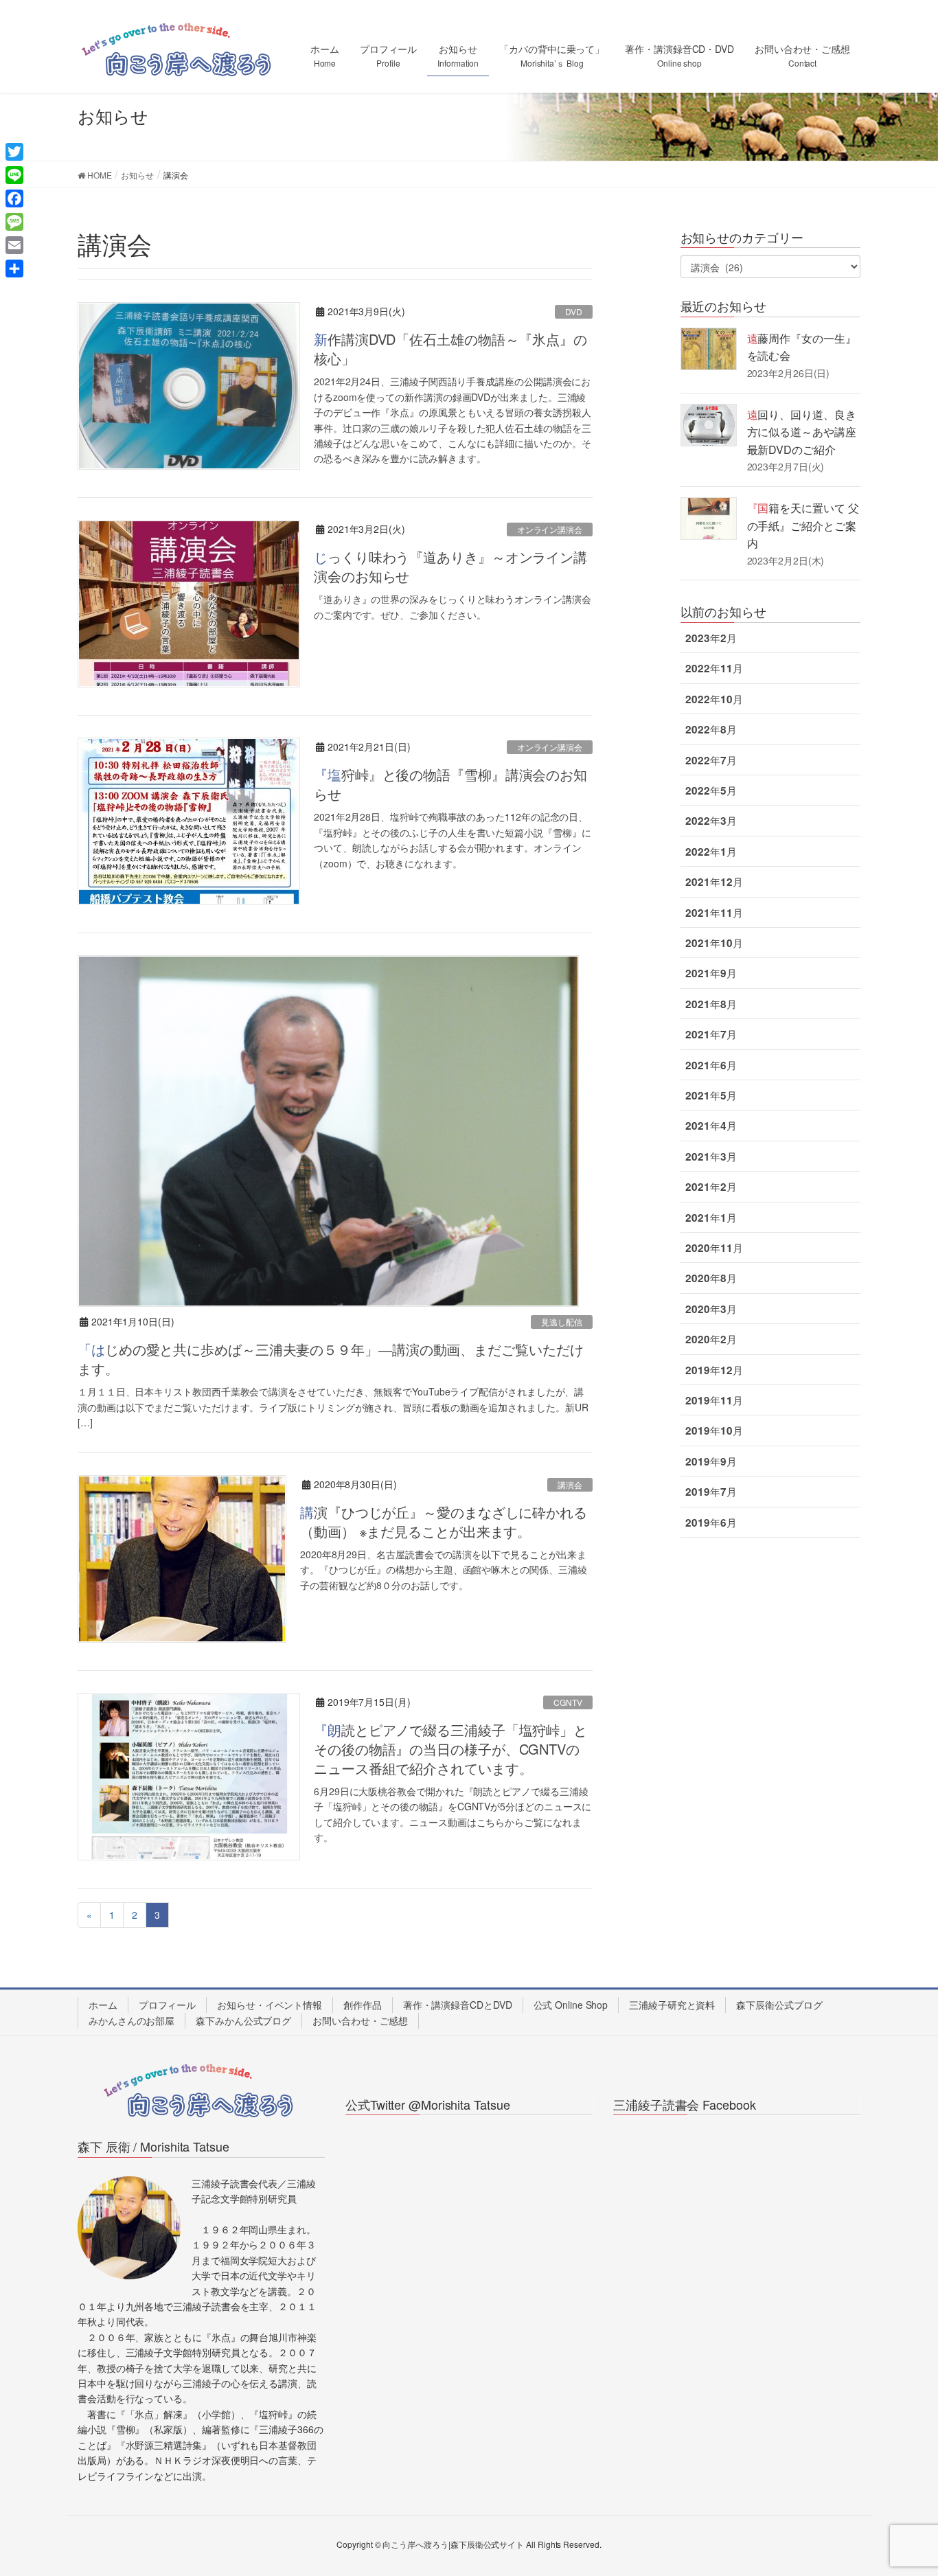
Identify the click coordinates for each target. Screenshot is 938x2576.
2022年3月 (711, 821)
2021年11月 (714, 913)
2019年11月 (714, 1400)
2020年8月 (711, 1278)
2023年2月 (711, 638)
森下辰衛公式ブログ (779, 2005)
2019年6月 (711, 1523)
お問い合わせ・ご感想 (360, 2020)
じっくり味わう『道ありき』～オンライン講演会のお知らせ (450, 566)
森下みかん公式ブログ (243, 2020)
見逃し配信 (562, 1322)
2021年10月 (714, 943)
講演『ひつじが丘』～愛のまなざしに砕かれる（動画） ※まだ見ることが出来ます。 (444, 1521)
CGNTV (568, 1702)
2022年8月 (711, 729)
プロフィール (167, 2005)
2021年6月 (711, 1065)
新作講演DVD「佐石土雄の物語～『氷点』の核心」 (450, 349)
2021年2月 (711, 1187)
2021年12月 (714, 882)
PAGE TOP (903, 2486)
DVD (574, 311)
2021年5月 (711, 1095)
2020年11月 (714, 1248)
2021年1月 (711, 1218)
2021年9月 (711, 973)
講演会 (570, 1484)
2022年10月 (714, 699)
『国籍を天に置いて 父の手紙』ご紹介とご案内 (803, 525)
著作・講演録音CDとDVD (458, 2005)
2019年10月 (714, 1431)
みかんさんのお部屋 (131, 2020)
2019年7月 (711, 1492)
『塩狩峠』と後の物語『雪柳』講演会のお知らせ (450, 784)
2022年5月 (711, 790)
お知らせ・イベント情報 (270, 2005)
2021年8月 (711, 1004)
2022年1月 (711, 852)
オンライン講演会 (550, 529)
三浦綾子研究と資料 (672, 2005)
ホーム (103, 2005)
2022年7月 (711, 760)
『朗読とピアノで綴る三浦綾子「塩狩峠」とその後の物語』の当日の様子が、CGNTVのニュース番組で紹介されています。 (450, 1749)
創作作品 (363, 2005)
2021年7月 (711, 1034)
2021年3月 (711, 1156)
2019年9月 (711, 1461)
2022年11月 (714, 668)
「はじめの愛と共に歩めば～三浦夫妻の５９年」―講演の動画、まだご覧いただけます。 (330, 1359)
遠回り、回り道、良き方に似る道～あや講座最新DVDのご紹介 (802, 432)
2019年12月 (714, 1370)
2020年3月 (711, 1309)
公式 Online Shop (571, 2005)
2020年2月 (711, 1339)
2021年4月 (711, 1126)
